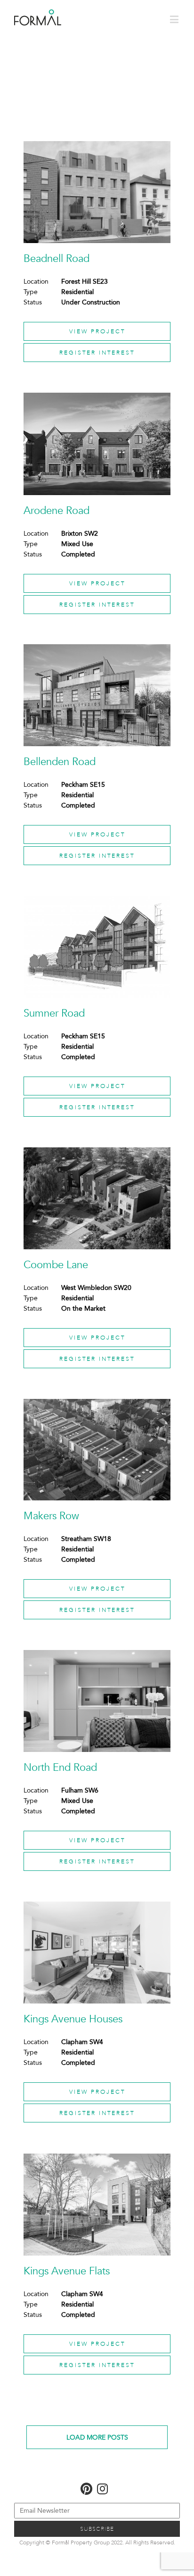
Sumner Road (54, 1013)
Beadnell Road (57, 259)
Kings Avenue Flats (67, 2271)
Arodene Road (57, 511)
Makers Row (51, 1516)
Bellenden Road (60, 762)
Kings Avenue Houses (73, 2019)
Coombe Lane (56, 1265)
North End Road (60, 1768)
